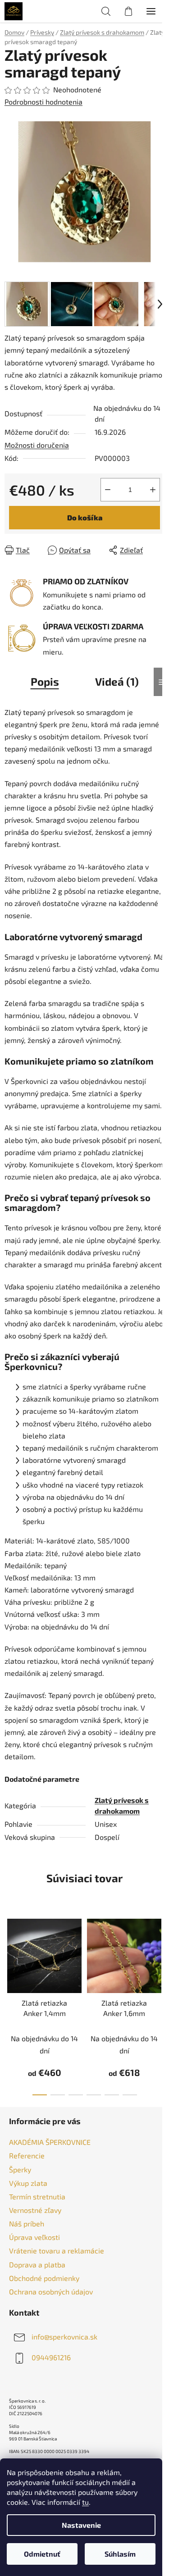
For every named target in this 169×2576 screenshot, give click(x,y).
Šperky (20, 2169)
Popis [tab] (45, 681)
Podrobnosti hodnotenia (43, 102)
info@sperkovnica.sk (64, 2337)
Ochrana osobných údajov (51, 2292)
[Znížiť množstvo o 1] (108, 490)
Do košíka (85, 517)
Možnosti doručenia (37, 445)
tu (85, 2502)
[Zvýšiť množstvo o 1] (153, 490)
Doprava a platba (37, 2264)
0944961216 (51, 2357)
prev (9, 1955)
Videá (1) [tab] (117, 681)
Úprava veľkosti (34, 2237)
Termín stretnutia (37, 2196)
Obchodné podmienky (44, 2278)
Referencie (27, 2155)
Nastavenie (81, 2525)
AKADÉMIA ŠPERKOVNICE (50, 2142)
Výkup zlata (28, 2183)
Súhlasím (120, 2554)
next (160, 1955)
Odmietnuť (42, 2554)
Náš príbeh (27, 2223)
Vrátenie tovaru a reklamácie (57, 2251)
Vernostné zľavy (35, 2210)
